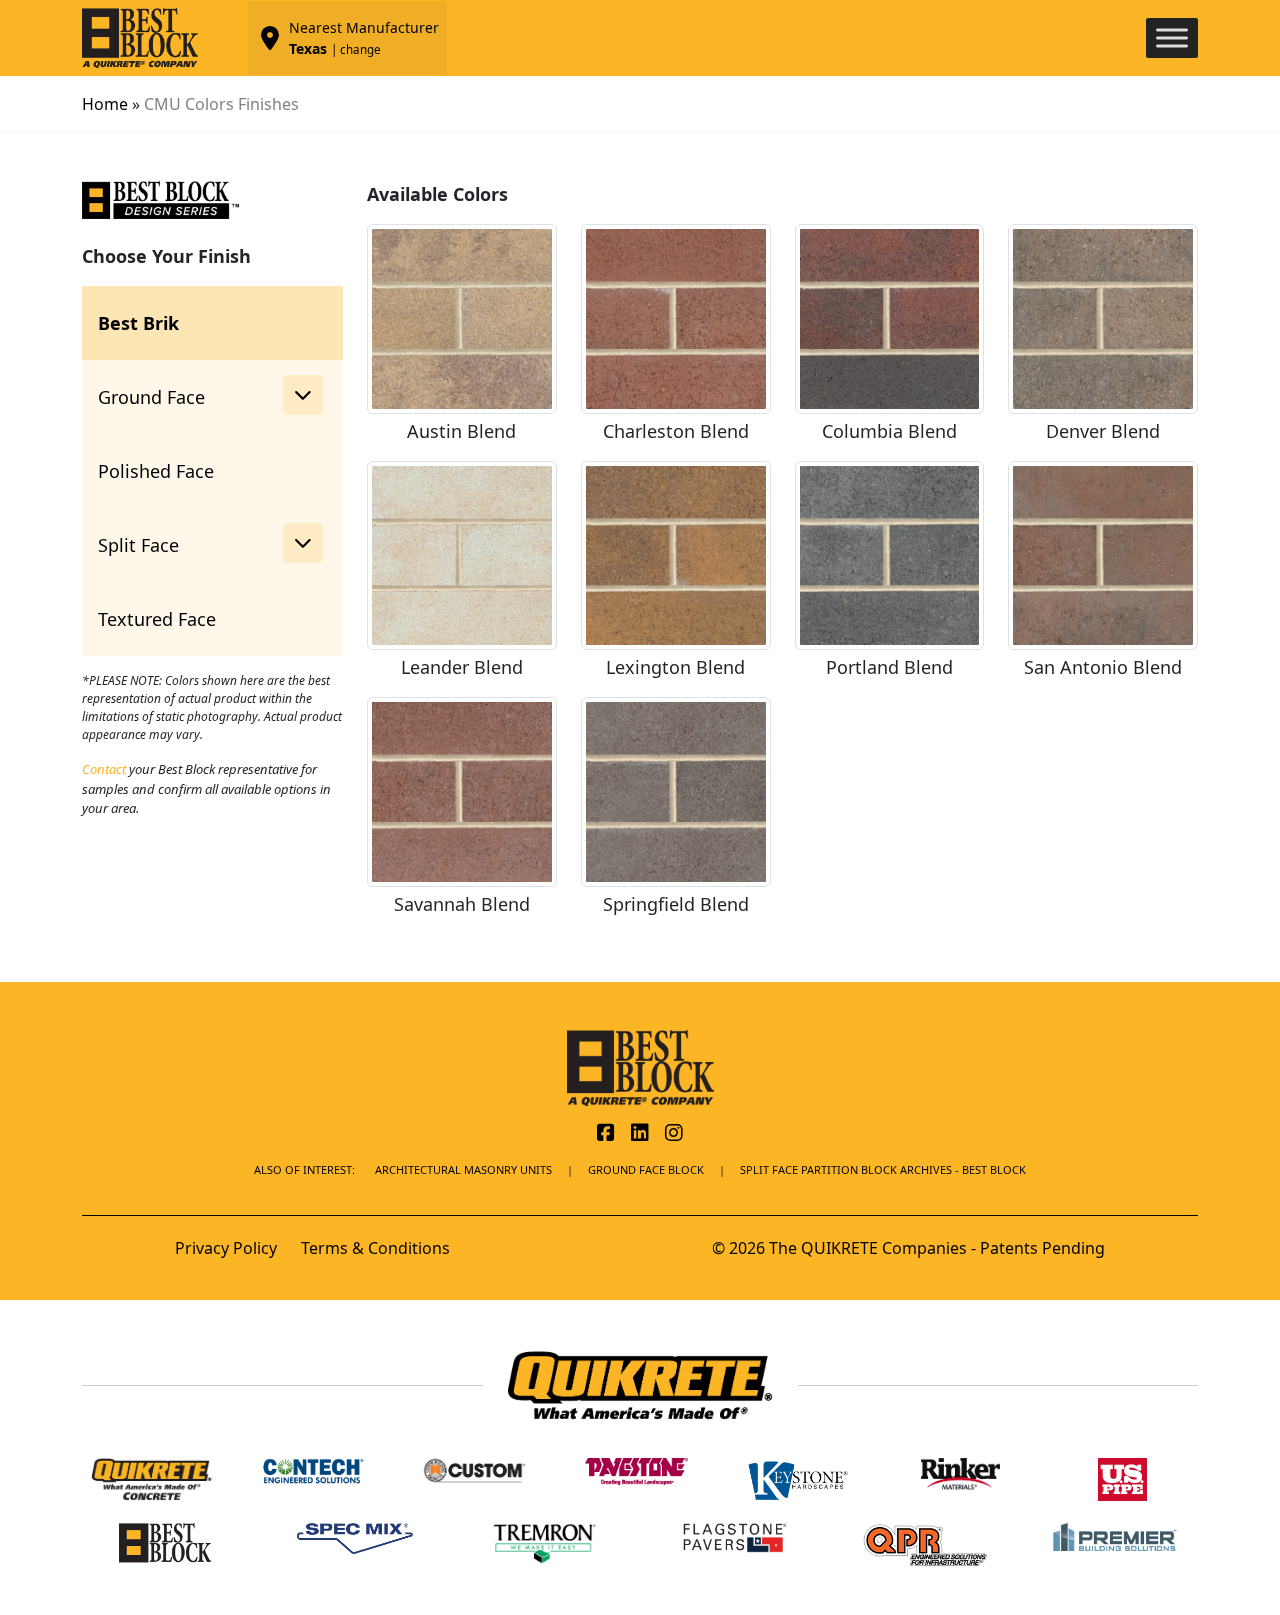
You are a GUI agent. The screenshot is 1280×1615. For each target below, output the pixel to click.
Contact (104, 769)
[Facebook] (606, 1134)
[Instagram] (674, 1134)
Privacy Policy (226, 1248)
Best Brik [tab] (138, 323)
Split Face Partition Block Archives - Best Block (883, 1169)
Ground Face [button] (151, 397)
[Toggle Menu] (1172, 37)
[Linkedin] (640, 1134)
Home (105, 104)
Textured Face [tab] (157, 619)
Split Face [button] (138, 545)
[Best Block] (640, 1067)
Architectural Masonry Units (463, 1169)
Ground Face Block (646, 1169)
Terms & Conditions (375, 1248)
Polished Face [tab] (156, 471)
